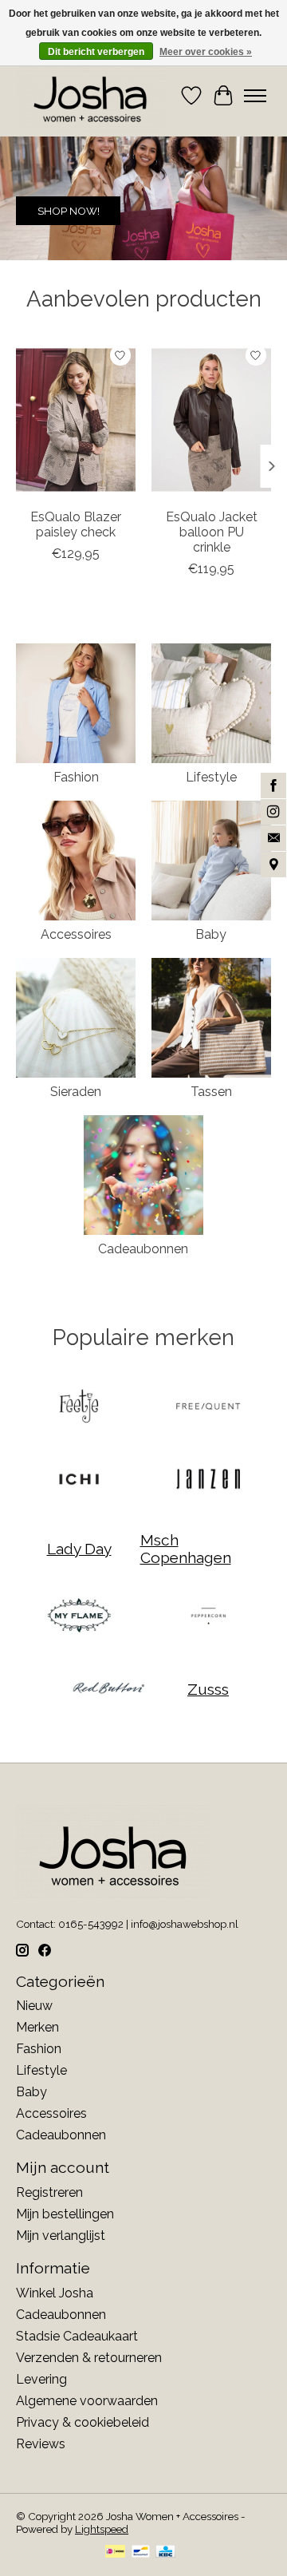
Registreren (49, 2192)
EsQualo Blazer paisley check (76, 524)
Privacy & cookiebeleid (83, 2422)
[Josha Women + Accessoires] (91, 96)
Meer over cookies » (206, 52)
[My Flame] (79, 1617)
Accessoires (76, 934)
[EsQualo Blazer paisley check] (76, 420)
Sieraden (76, 1092)
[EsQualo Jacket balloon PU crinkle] (211, 420)
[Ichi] (79, 1480)
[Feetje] (79, 1408)
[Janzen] (208, 1480)
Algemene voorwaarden (87, 2401)
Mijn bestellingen (65, 2214)
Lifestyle (211, 777)
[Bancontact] (141, 2552)
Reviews (41, 2444)
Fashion (76, 777)
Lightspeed (102, 2529)
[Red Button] (108, 1690)
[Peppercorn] (208, 1617)
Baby (211, 934)
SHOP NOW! (69, 212)
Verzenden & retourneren (89, 2358)
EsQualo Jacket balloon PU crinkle (212, 531)
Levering (41, 2379)
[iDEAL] (115, 2552)
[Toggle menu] (255, 96)
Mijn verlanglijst (61, 2236)
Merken (37, 2027)
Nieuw (34, 2006)
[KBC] (165, 2552)
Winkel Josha (55, 2293)
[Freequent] (208, 1408)
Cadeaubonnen (143, 1249)
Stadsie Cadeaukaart (77, 2336)
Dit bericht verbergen (96, 52)
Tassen (211, 1092)
